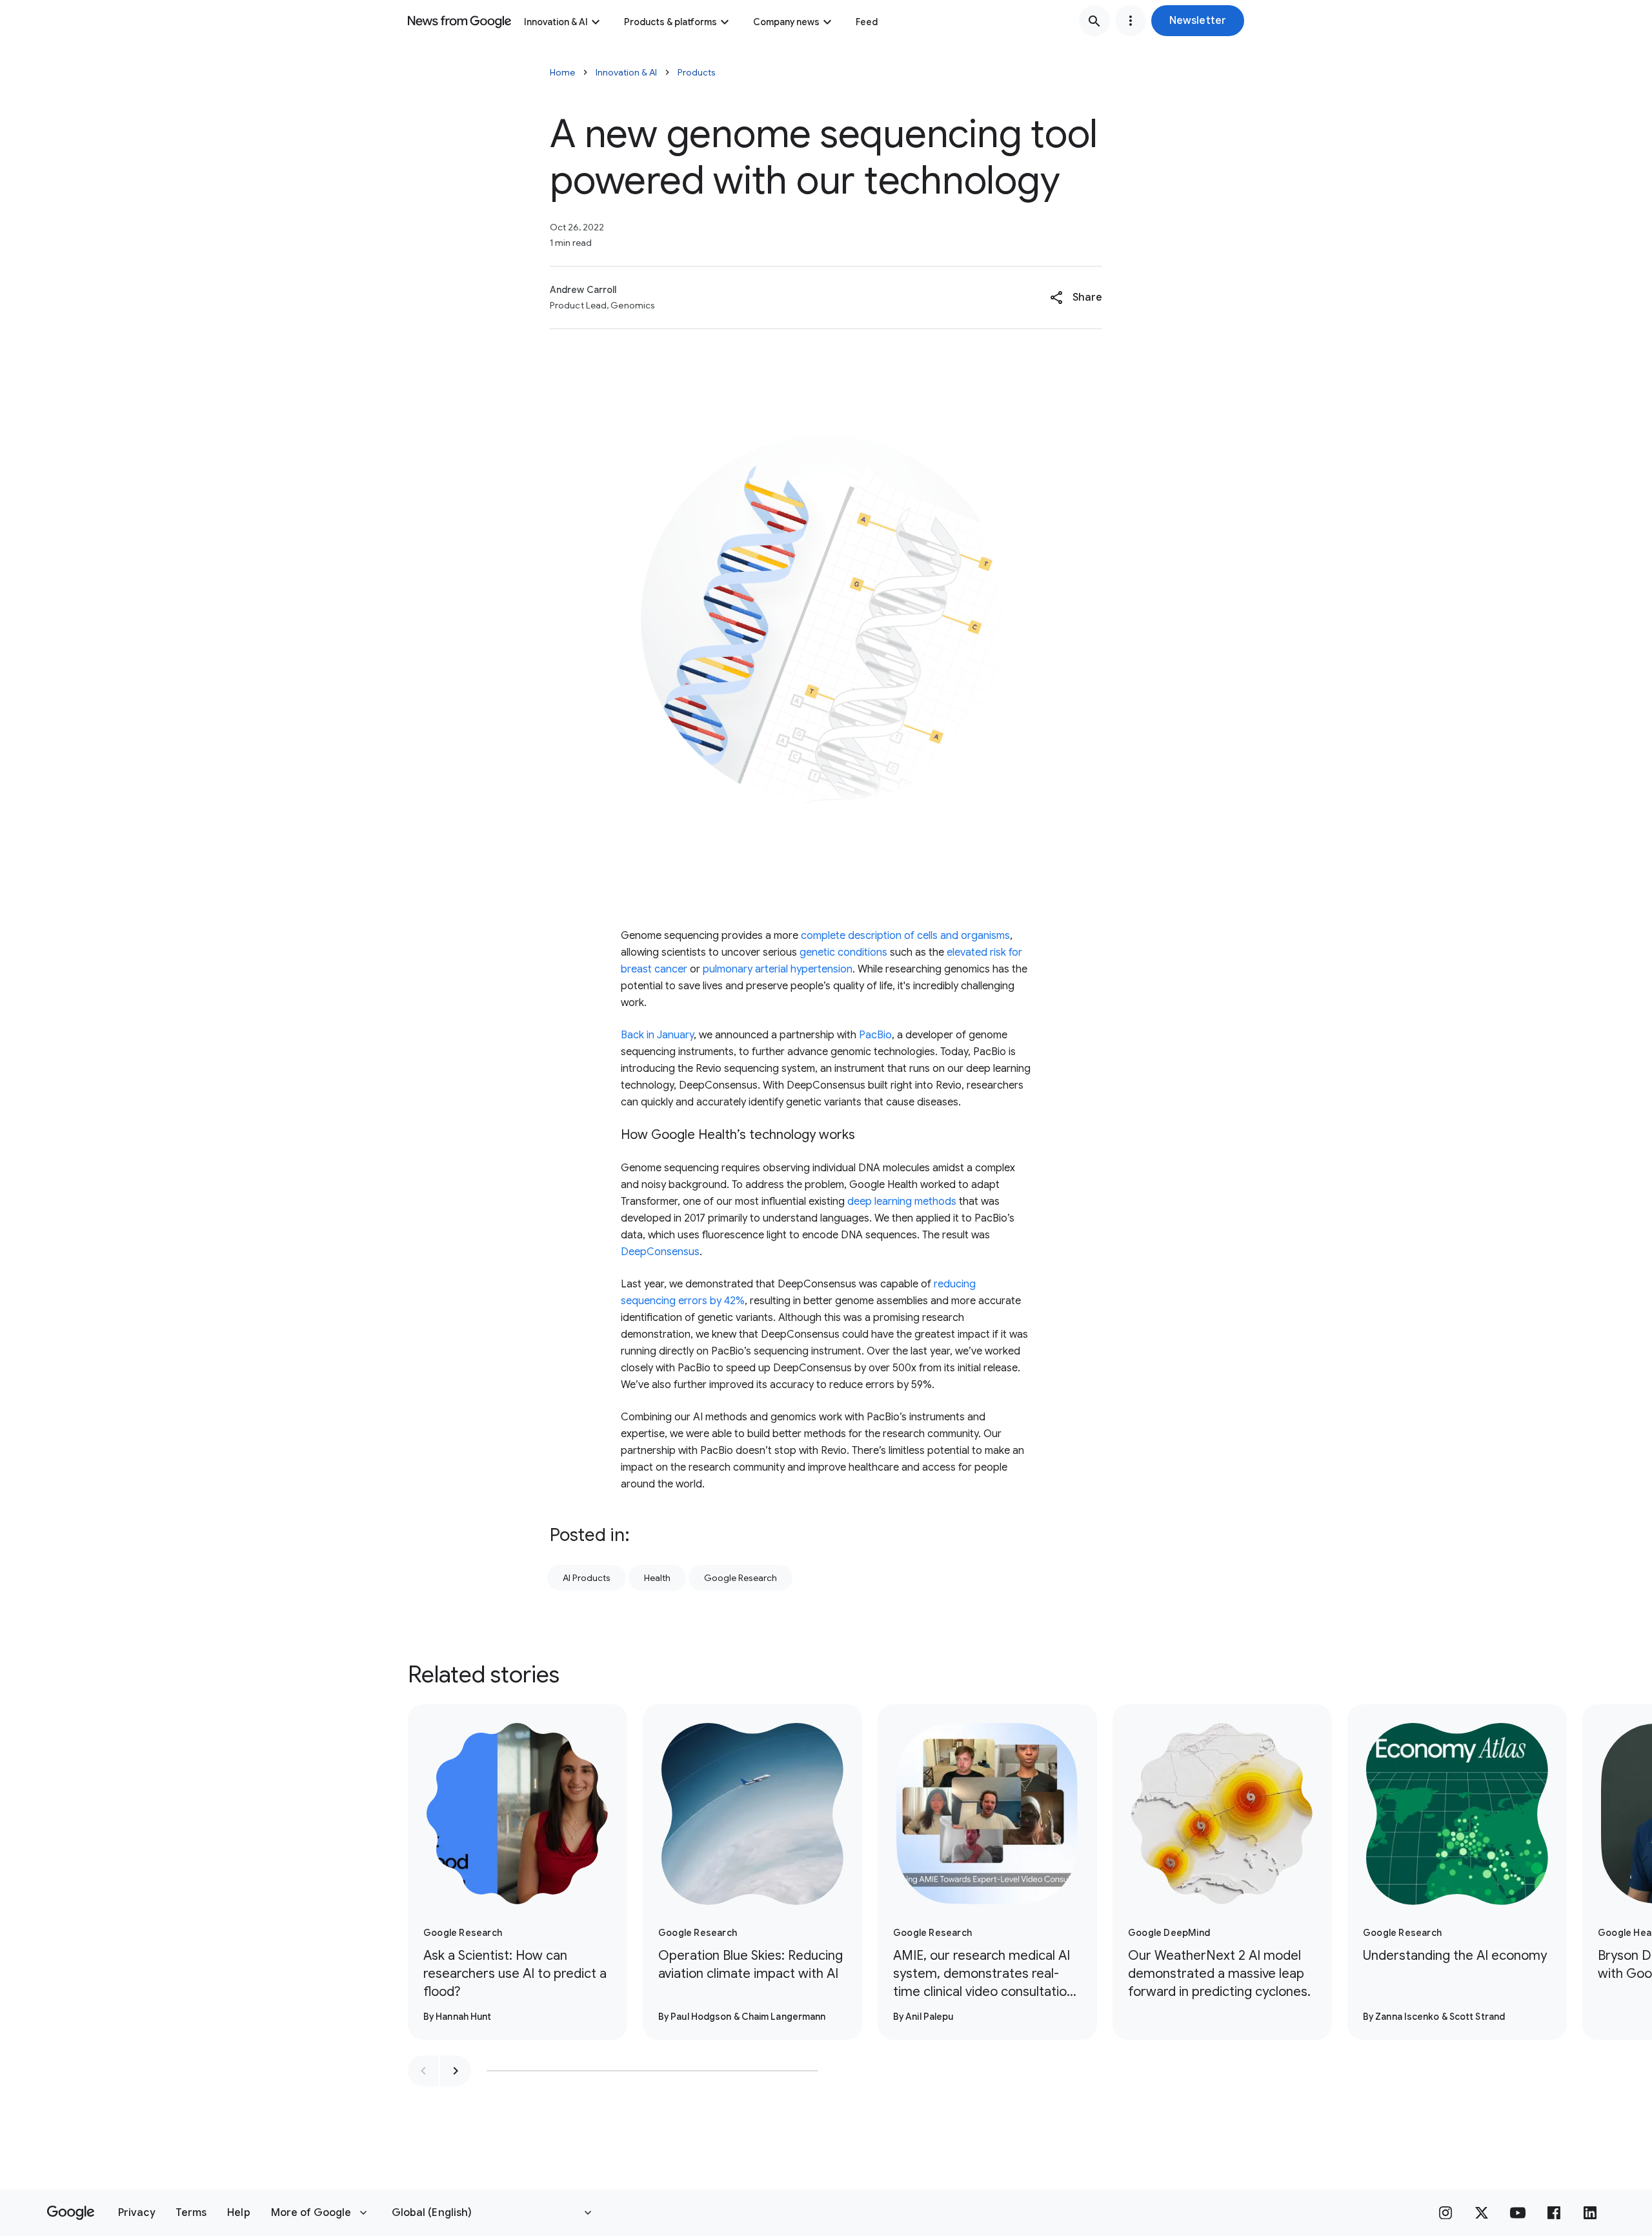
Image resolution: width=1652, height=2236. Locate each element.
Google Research (740, 1578)
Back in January (657, 1035)
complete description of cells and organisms (905, 936)
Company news (786, 22)
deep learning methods (902, 1202)
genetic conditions (843, 952)
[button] (1198, 21)
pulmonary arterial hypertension (778, 969)
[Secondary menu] (1131, 21)
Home (562, 72)
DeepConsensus (660, 1252)
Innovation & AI (556, 22)
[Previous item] (423, 2071)
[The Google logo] (71, 2213)
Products (697, 72)
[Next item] (456, 2071)
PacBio (875, 1035)
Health (657, 1578)
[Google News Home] (459, 21)
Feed (867, 22)
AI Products (587, 1578)
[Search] (1094, 21)
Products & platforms (670, 22)
